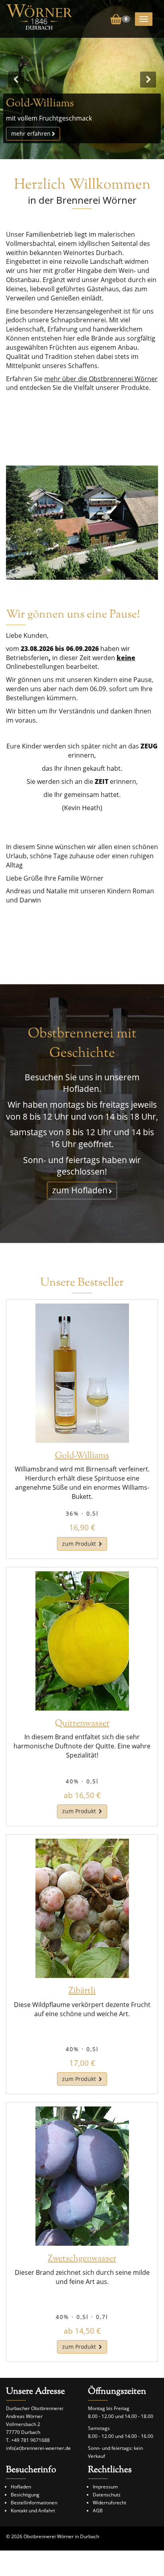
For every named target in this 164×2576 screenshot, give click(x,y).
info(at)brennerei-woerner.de (38, 2448)
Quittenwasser (82, 1724)
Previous (16, 80)
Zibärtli (82, 1991)
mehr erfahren (31, 133)
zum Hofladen (80, 1190)
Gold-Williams (82, 1456)
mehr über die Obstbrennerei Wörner (101, 379)
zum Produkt (80, 1544)
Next (148, 80)
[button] (120, 18)
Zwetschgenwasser (82, 2259)
